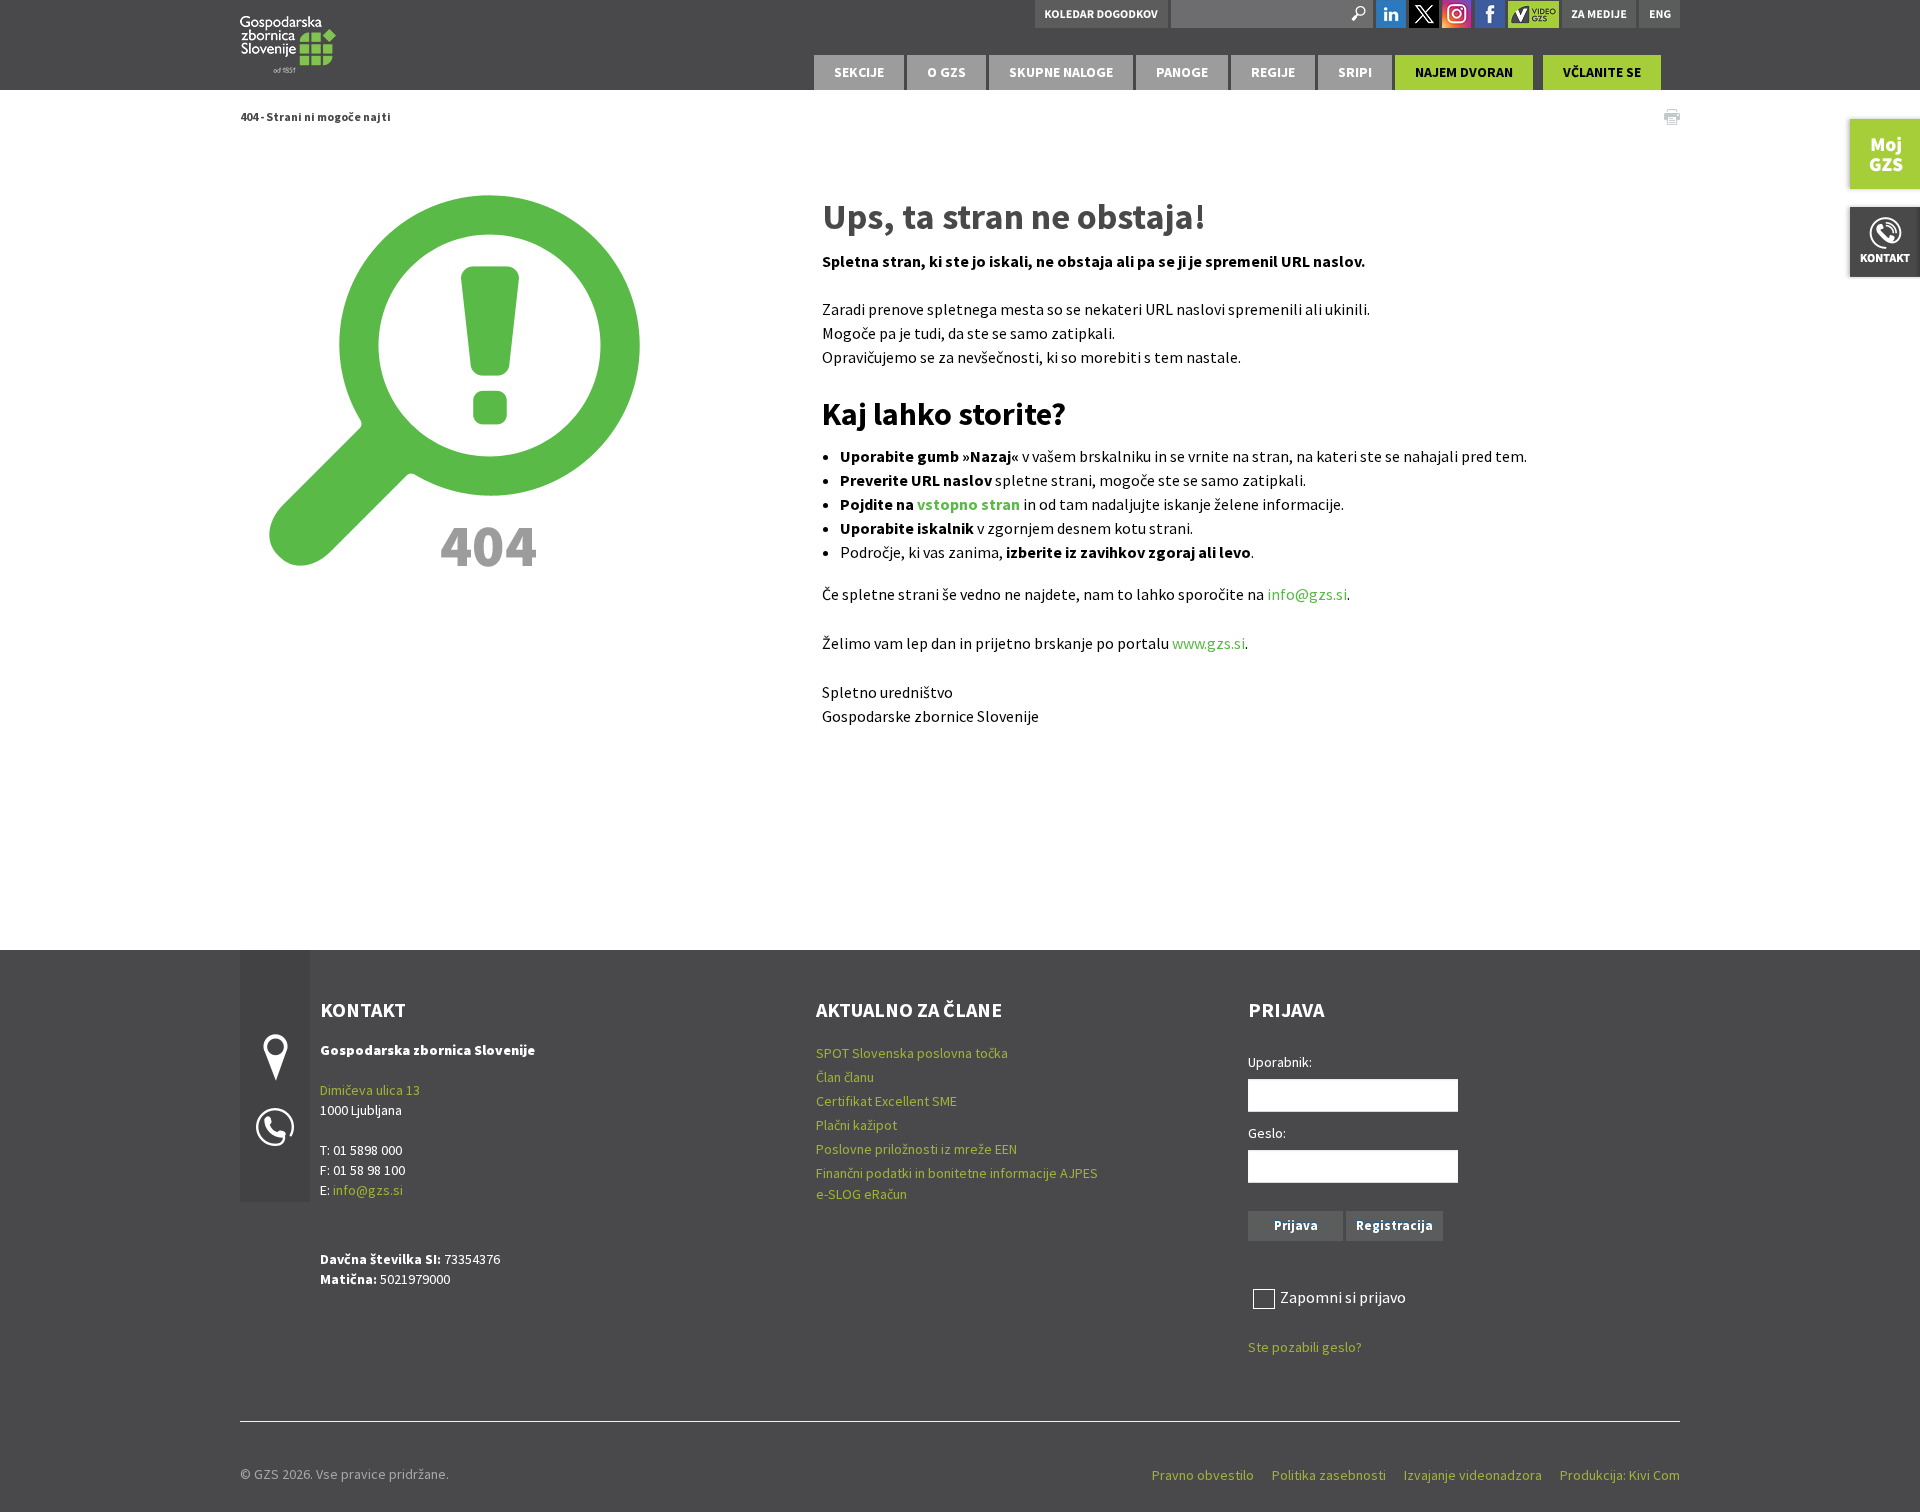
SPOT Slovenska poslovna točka (912, 1053)
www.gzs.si (1208, 643)
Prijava (1296, 1225)
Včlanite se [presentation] (1602, 72)
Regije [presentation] (1273, 72)
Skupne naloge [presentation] (1061, 72)
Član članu (845, 1077)
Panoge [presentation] (1182, 72)
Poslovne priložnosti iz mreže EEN (916, 1149)
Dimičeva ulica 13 (370, 1090)
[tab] (859, 72)
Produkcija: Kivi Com (1620, 1475)
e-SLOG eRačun (861, 1194)
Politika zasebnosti (1329, 1475)
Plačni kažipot (856, 1125)
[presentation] (946, 72)
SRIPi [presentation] (1355, 72)
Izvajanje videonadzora (1473, 1475)
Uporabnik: (1280, 1062)
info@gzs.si (1307, 594)
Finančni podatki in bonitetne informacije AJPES (957, 1173)
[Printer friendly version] (1672, 115)
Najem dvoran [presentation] (1464, 72)
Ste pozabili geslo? (1305, 1347)
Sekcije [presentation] (859, 72)
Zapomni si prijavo (1343, 1297)
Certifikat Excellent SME (886, 1101)
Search (1357, 14)
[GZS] (288, 41)
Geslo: (1267, 1133)
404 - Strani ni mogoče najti (315, 116)
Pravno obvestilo (1203, 1475)
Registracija (1394, 1225)
